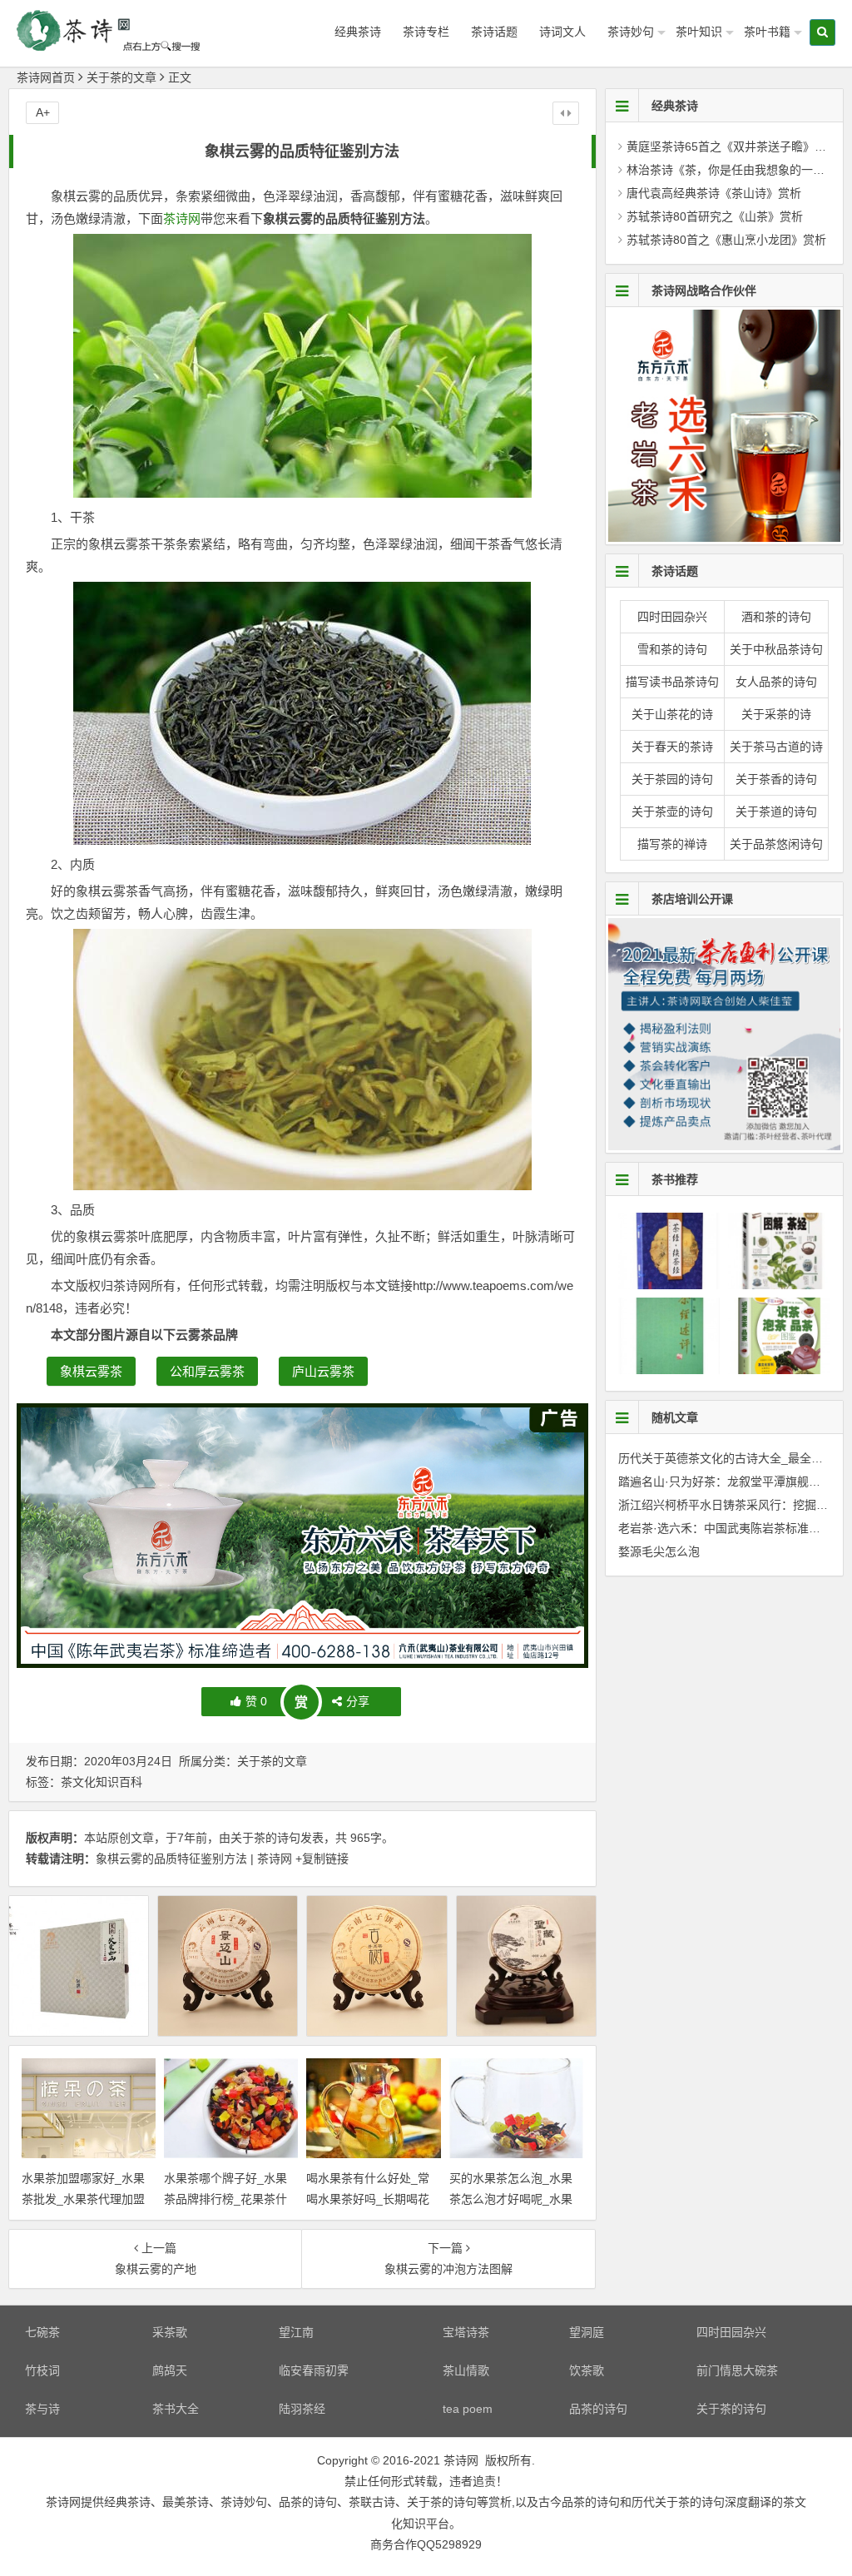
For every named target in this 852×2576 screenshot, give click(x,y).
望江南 (296, 2332)
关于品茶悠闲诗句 (776, 844)
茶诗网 (182, 218)
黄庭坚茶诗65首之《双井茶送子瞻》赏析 (732, 146)
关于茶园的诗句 (672, 779)
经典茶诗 (358, 32)
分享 (358, 1701)
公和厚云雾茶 (207, 1371)
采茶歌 (170, 2332)
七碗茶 (42, 2332)
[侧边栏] (566, 113)
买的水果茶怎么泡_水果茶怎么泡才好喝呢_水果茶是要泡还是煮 (511, 2199)
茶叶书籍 (767, 32)
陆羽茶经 (302, 2409)
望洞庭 (587, 2332)
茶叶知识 (699, 32)
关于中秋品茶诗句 (776, 649)
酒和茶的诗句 (776, 617)
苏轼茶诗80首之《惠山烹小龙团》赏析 (726, 240)
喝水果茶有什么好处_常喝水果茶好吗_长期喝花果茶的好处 (368, 2199)
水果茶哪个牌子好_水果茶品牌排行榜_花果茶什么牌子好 (225, 2199)
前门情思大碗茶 (737, 2370)
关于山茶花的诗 (672, 714)
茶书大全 (176, 2409)
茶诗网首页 (46, 77)
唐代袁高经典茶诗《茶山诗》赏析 (714, 193)
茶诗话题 (494, 32)
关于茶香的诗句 (776, 779)
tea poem (468, 2409)
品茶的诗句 (598, 2409)
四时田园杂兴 (672, 617)
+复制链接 (320, 1859)
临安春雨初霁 (314, 2370)
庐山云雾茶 (323, 1371)
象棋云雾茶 (91, 1371)
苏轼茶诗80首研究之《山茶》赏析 (715, 216)
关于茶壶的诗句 (672, 812)
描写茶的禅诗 (672, 844)
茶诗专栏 (426, 32)
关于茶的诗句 (265, 1838)
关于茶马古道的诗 (776, 747)
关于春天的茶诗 (672, 747)
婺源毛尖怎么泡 (659, 1551)
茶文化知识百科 (102, 1782)
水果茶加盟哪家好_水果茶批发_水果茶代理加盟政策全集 (83, 2199)
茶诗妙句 (631, 32)
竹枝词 (42, 2370)
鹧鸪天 (170, 2370)
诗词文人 (562, 32)
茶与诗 (42, 2409)
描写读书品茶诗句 (672, 682)
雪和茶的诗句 (672, 649)
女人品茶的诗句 (776, 682)
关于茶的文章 (121, 77)
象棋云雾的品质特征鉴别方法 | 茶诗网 (194, 1859)
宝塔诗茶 (466, 2332)
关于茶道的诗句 (776, 812)
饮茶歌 (587, 2370)
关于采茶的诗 (776, 714)
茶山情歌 (466, 2370)
